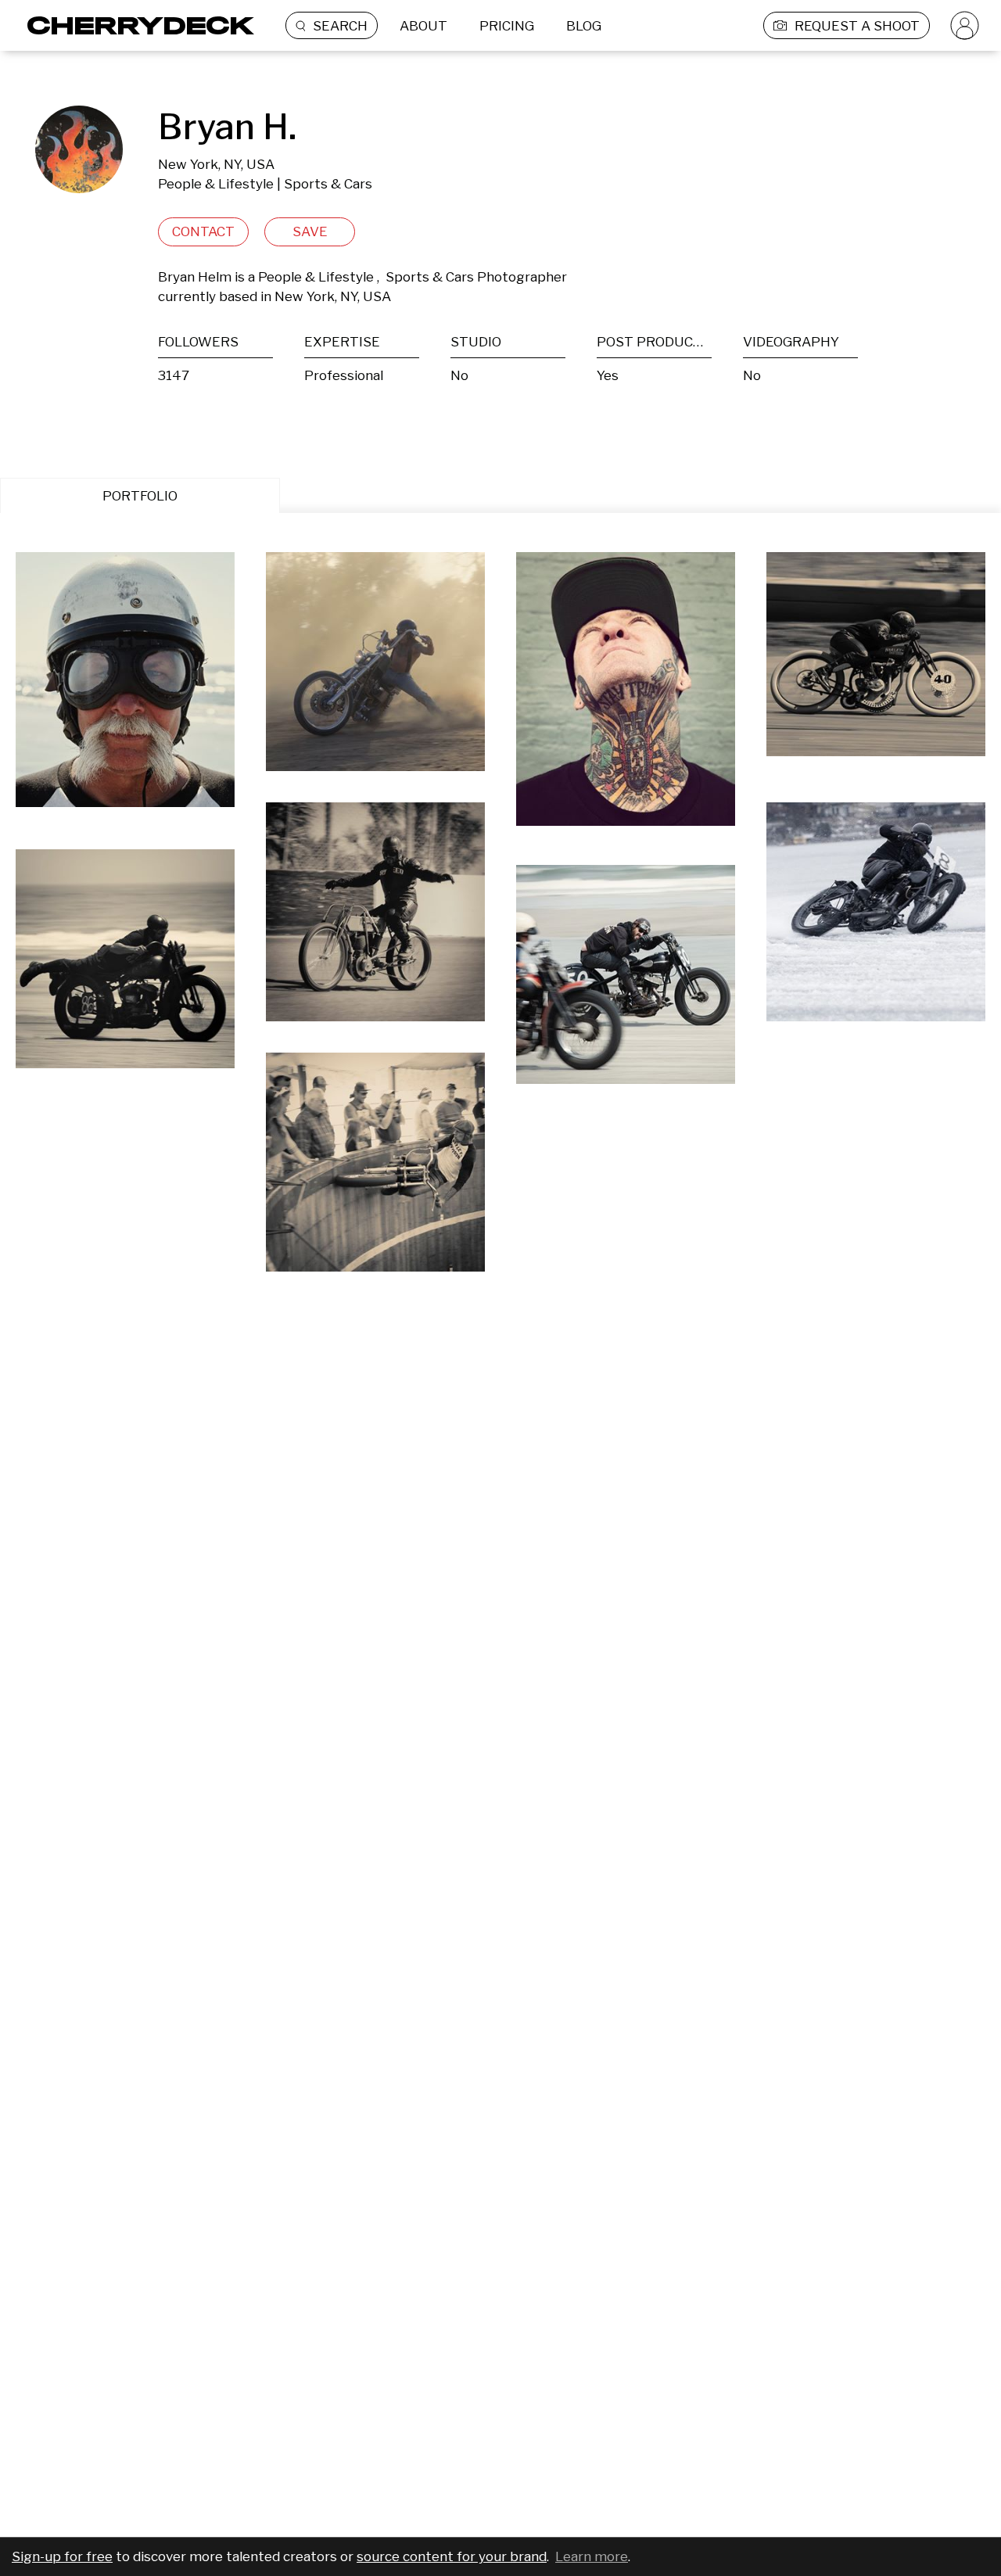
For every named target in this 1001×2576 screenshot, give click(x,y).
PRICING (507, 26)
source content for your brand (452, 2556)
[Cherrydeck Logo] (135, 25)
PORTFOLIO (140, 496)
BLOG (584, 26)
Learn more (592, 2556)
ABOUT (423, 26)
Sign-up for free (62, 2556)
